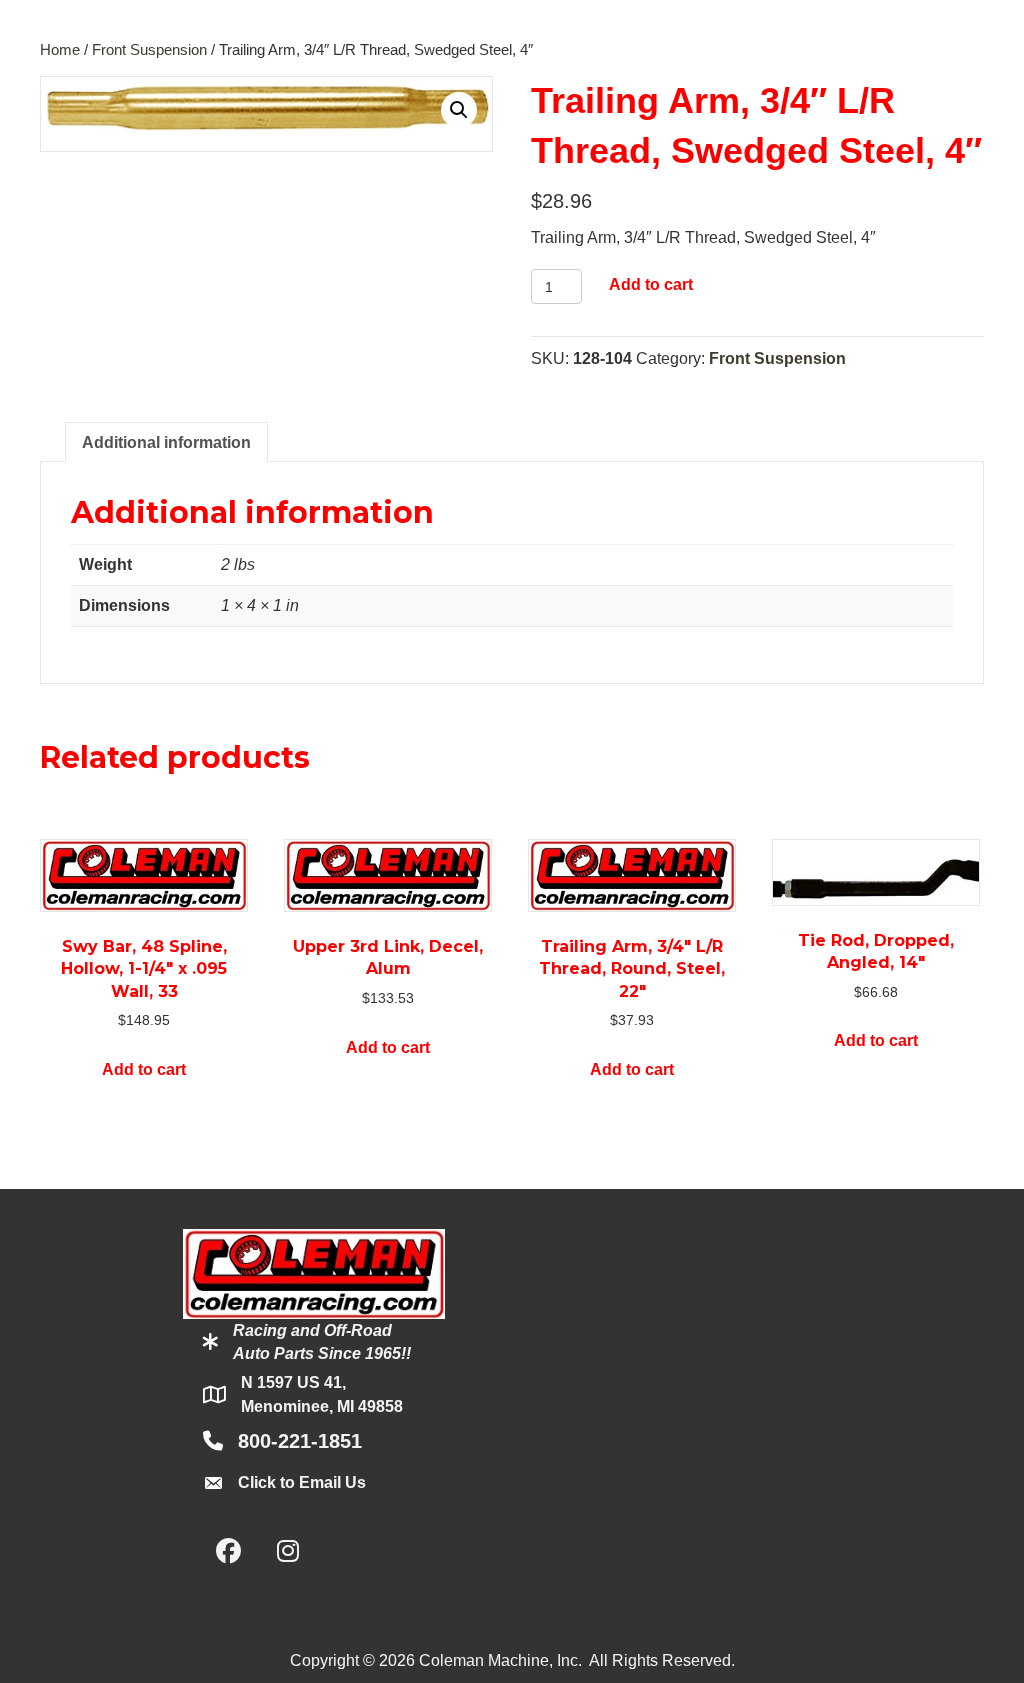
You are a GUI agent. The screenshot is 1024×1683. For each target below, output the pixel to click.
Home (60, 50)
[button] (459, 110)
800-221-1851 (300, 1441)
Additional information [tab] (166, 442)
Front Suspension (149, 50)
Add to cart (651, 284)
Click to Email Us (302, 1482)
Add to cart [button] (144, 1069)
